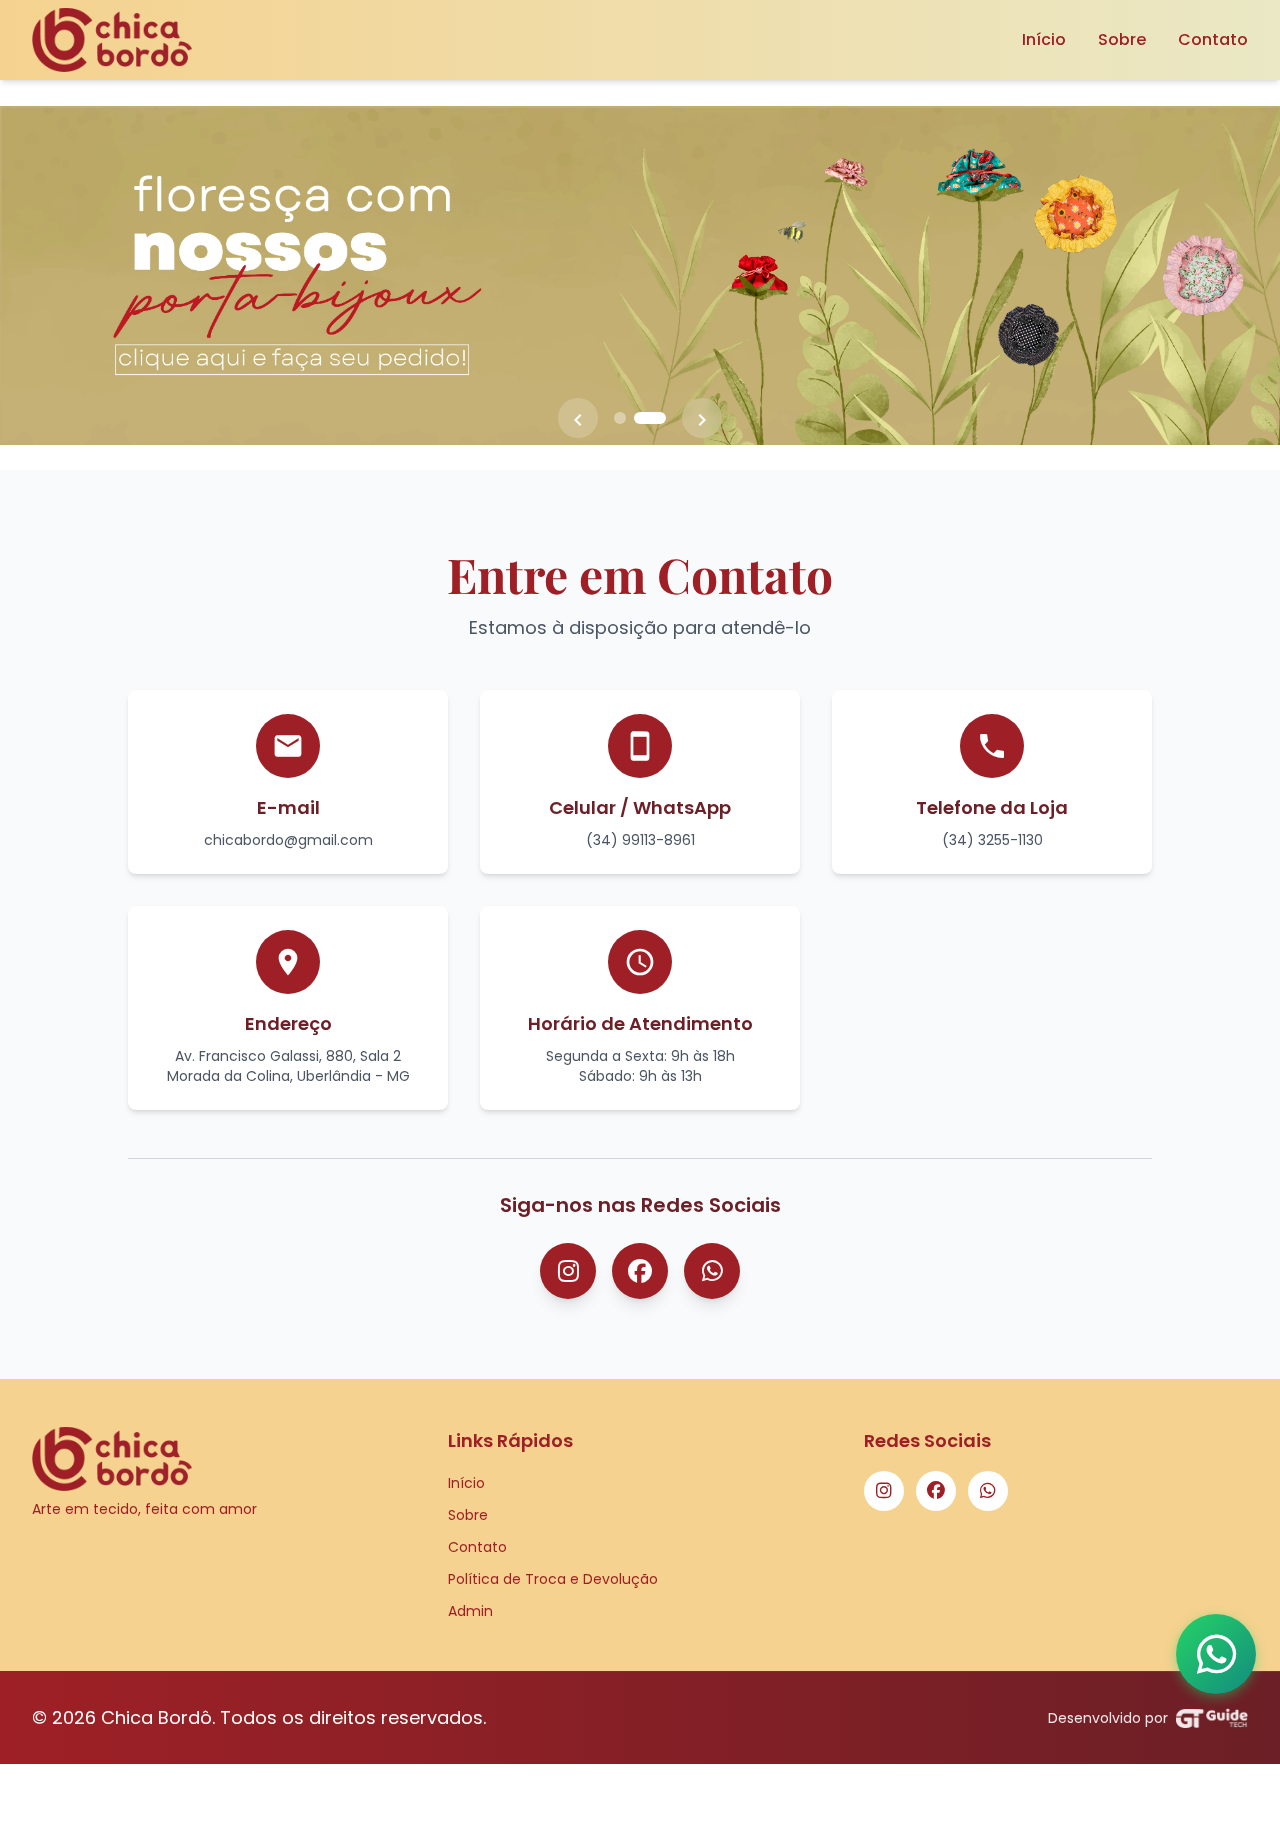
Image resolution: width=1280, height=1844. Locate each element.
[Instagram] (568, 1271)
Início (1044, 39)
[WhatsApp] (712, 1271)
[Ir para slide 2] (650, 418)
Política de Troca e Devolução (553, 1579)
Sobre (1122, 39)
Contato (1213, 39)
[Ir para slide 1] (620, 418)
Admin (470, 1611)
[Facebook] (640, 1271)
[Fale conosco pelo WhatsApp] (1216, 1654)
